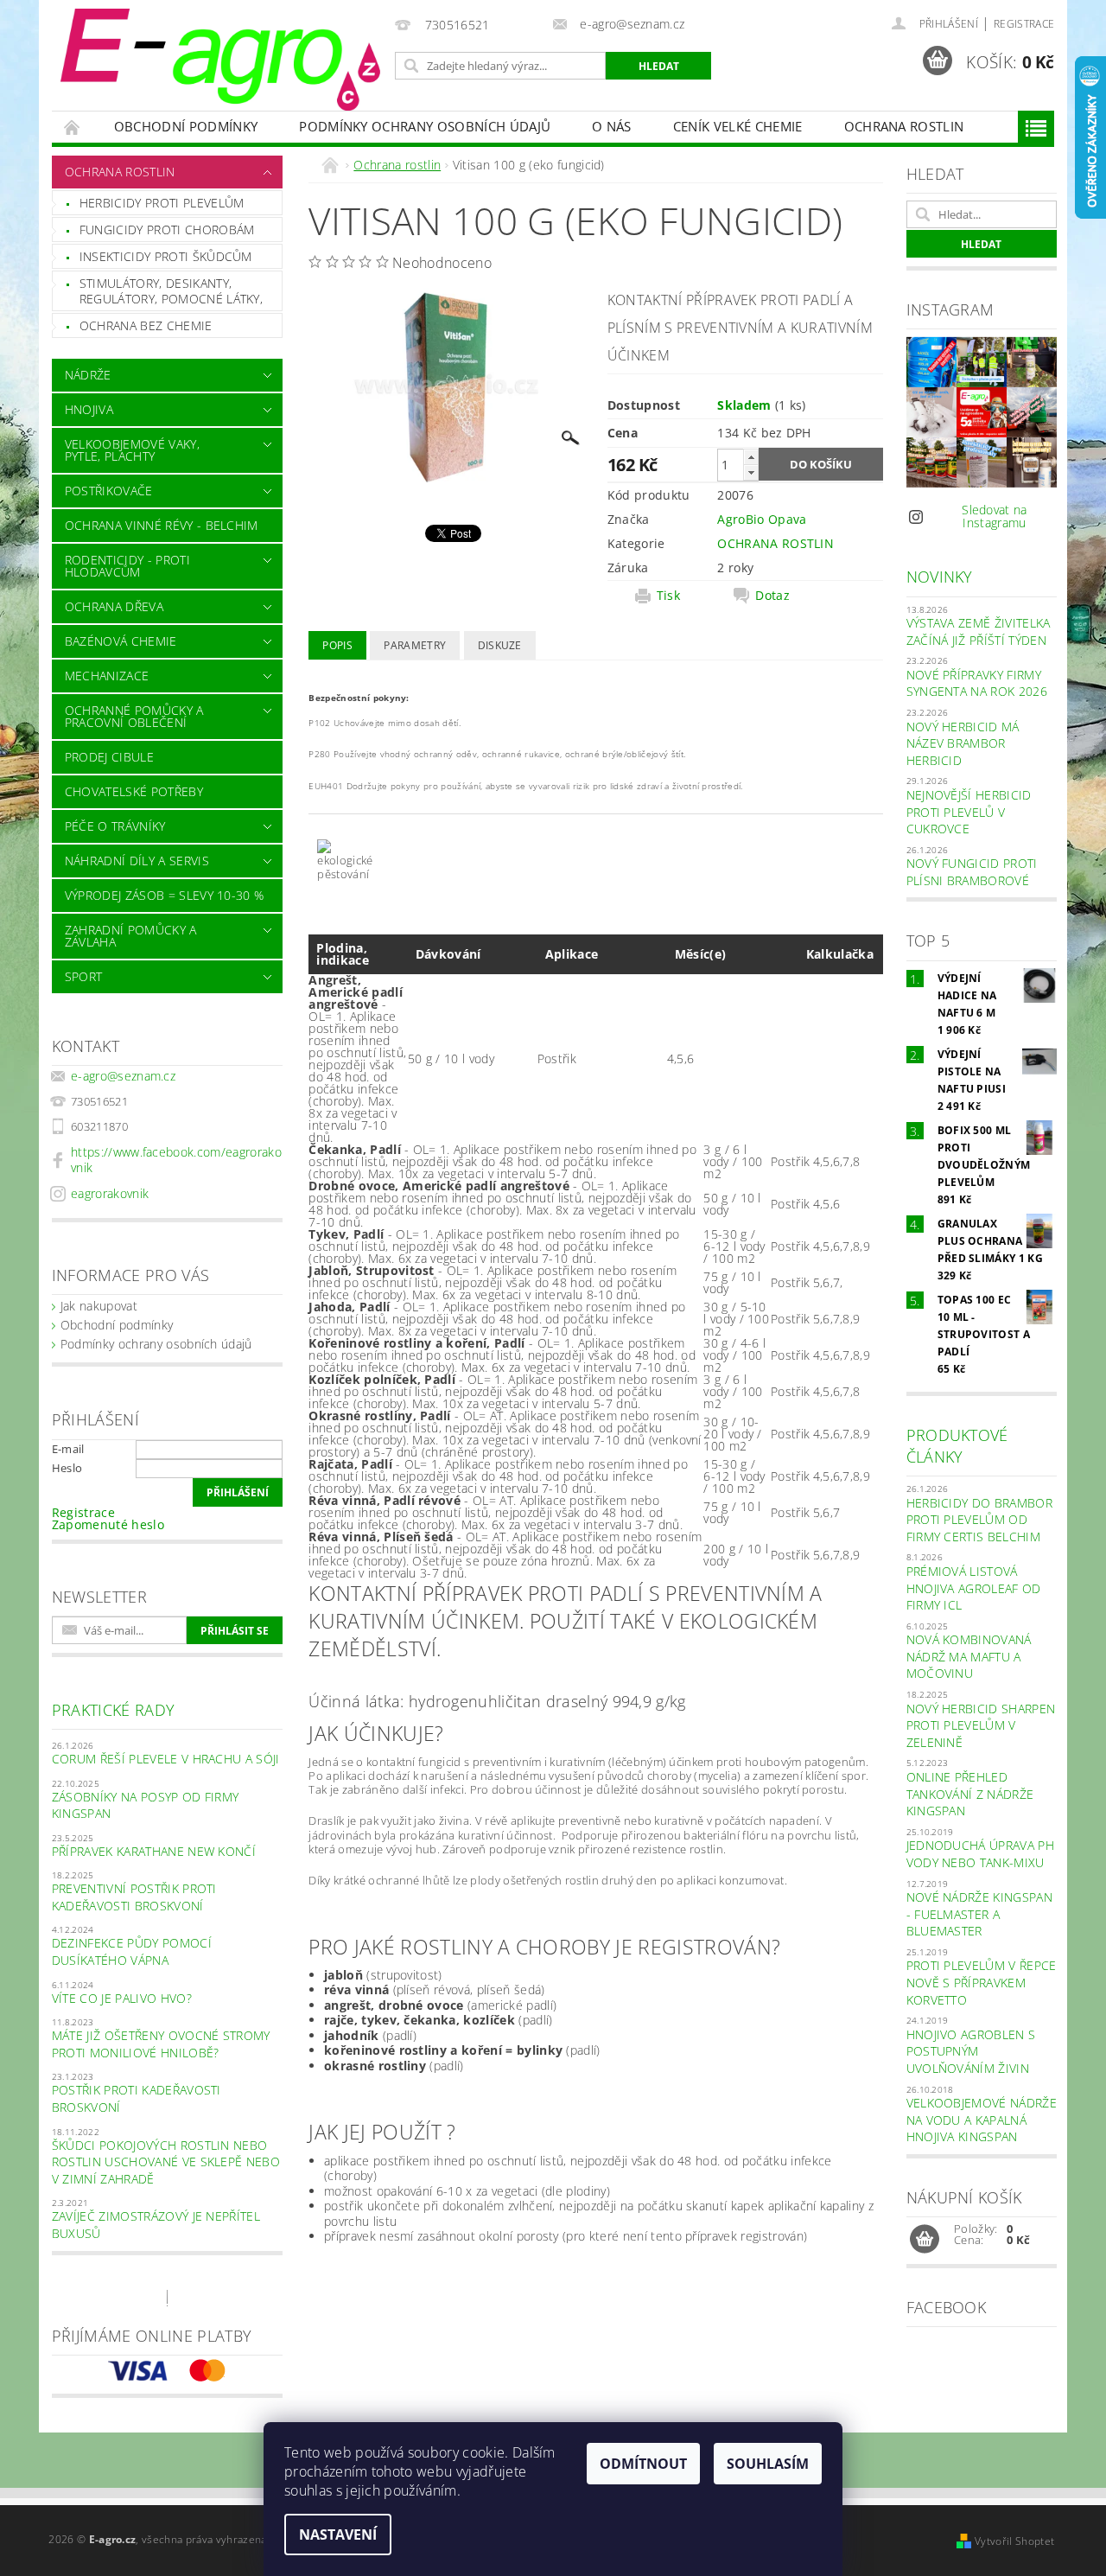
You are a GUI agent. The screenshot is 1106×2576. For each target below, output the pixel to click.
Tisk (668, 596)
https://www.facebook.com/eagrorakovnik (176, 1160)
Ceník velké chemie (738, 126)
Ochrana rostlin (904, 126)
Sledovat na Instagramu (995, 516)
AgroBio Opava (762, 519)
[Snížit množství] (751, 472)
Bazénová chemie (121, 641)
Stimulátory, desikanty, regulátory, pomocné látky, (171, 291)
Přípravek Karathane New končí (154, 1851)
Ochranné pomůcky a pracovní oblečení (134, 716)
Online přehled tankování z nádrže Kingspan (970, 1794)
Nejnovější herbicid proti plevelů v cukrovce (969, 812)
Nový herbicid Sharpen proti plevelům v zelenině (981, 1725)
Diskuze (500, 645)
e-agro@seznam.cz (123, 1076)
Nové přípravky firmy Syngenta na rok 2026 (977, 683)
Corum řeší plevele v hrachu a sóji (166, 1759)
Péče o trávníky (115, 826)
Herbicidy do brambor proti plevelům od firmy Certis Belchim (979, 1520)
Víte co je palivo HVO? (122, 1998)
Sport (84, 976)
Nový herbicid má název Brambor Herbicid (963, 743)
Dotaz (772, 596)
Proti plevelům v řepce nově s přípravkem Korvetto (982, 1982)
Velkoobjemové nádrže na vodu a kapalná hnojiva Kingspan (982, 2120)
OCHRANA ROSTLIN (775, 543)
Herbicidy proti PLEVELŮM (162, 203)
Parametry (415, 645)
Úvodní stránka (73, 127)
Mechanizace (107, 676)
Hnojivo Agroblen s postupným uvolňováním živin (971, 2051)
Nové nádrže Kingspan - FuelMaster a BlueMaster (979, 1914)
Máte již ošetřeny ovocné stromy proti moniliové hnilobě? (161, 2044)
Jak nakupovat (99, 1306)
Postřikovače (109, 491)
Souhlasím (768, 2464)
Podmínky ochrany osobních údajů (425, 126)
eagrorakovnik (110, 1193)
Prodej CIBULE (109, 757)
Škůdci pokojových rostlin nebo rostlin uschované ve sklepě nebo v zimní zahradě (166, 2162)
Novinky (940, 577)
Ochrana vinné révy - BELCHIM (162, 525)
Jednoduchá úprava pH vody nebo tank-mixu (980, 1854)
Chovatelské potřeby (134, 791)
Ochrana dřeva (114, 606)
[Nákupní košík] (925, 2240)
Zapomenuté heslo (108, 1524)
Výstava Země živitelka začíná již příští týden (979, 631)
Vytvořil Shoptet (1014, 2541)
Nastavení (338, 2535)
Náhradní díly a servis (137, 861)
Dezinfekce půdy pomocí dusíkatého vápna (132, 1951)
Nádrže (88, 375)
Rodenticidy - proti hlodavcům (127, 566)
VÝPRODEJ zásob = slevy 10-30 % (165, 895)
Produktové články (957, 1446)
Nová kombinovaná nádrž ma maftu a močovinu (969, 1656)
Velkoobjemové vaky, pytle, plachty (132, 450)
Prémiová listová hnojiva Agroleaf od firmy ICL (974, 1588)
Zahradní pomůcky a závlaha (131, 936)
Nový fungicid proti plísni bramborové (972, 872)
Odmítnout (643, 2464)
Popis (337, 645)
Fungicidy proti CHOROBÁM (167, 230)
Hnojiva (89, 409)
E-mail (68, 1449)
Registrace (1024, 24)
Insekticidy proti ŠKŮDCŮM (166, 256)
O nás (612, 126)
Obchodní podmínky (186, 126)
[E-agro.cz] (220, 60)
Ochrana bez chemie (146, 325)
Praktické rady (113, 1710)
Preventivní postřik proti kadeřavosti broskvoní (134, 1897)
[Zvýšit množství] (751, 457)
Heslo (67, 1468)
